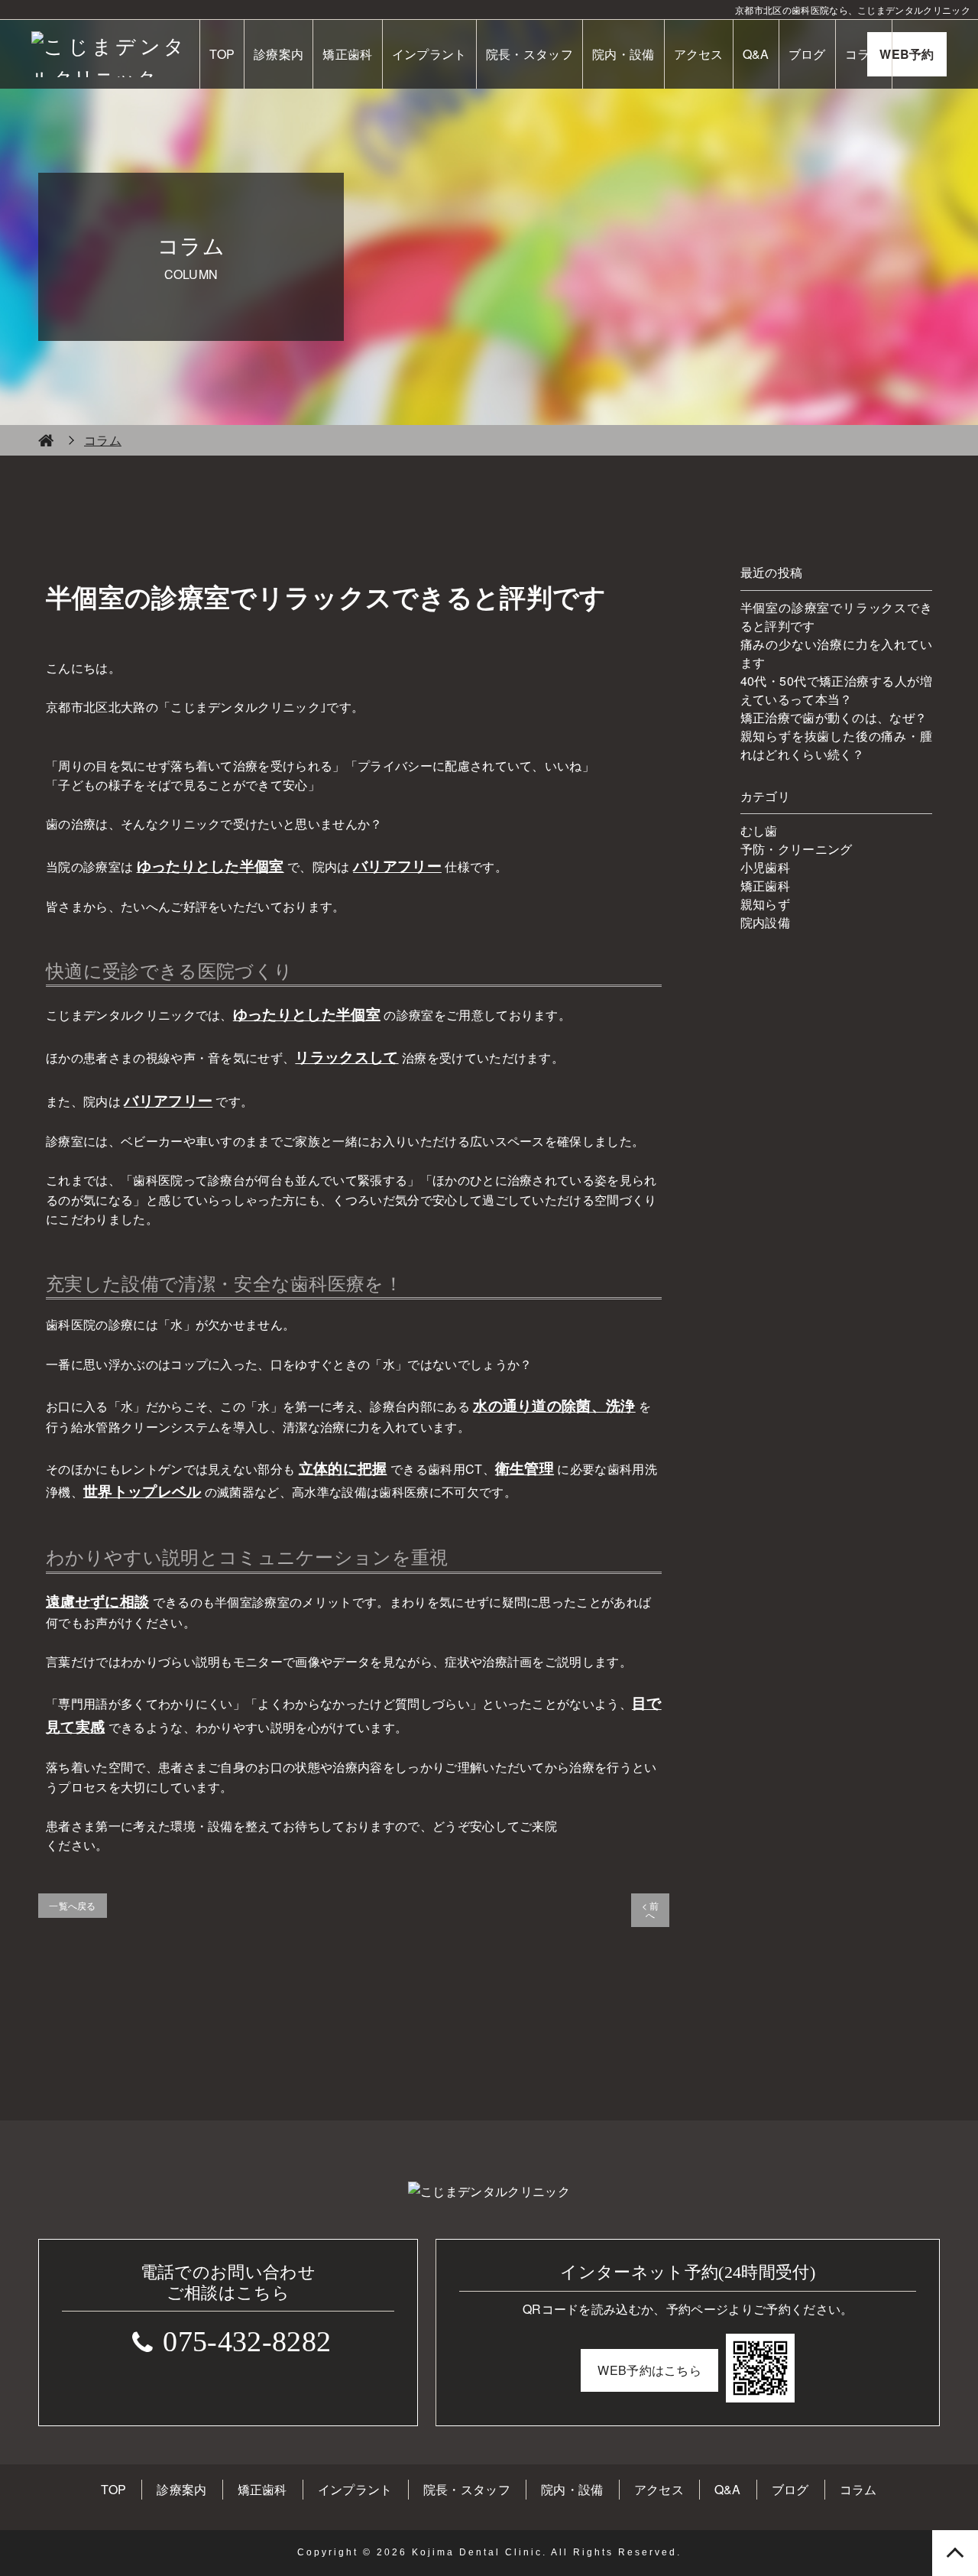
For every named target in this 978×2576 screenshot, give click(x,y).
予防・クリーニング (797, 849)
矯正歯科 (347, 54)
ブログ (807, 54)
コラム (864, 54)
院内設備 (765, 922)
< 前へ (651, 1910)
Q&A (756, 54)
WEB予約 (907, 54)
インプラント (429, 54)
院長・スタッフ (529, 54)
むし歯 (759, 831)
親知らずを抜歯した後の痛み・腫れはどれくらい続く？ (836, 745)
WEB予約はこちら (649, 2370)
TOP (222, 54)
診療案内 (279, 54)
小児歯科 (765, 867)
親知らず (765, 904)
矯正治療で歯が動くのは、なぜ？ (834, 717)
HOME (46, 440)
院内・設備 (623, 54)
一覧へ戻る (73, 1905)
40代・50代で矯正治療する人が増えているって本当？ (836, 690)
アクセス (699, 54)
